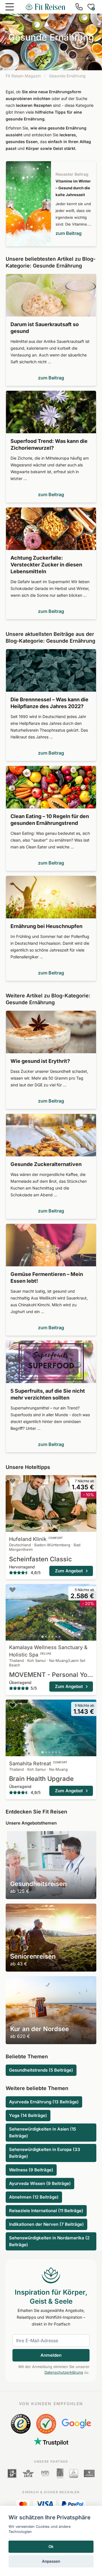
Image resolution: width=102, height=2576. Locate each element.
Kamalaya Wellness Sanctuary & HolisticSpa (48, 1651)
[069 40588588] (79, 7)
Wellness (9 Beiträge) (31, 2170)
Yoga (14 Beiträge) (28, 2115)
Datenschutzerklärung (64, 2372)
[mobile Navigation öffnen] (10, 7)
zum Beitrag (69, 233)
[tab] (43, 1528)
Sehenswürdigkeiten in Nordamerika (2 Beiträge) (49, 2241)
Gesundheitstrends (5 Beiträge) (41, 2070)
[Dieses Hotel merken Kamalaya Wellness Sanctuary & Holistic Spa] (12, 1590)
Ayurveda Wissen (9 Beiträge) (40, 2183)
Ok (51, 2547)
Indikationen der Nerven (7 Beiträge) (46, 2224)
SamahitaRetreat (38, 1763)
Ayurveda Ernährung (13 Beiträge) (44, 2102)
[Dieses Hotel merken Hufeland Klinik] (12, 1481)
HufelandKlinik (36, 1539)
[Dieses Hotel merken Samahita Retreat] (12, 1705)
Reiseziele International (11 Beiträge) (46, 2211)
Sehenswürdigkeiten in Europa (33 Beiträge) (45, 2153)
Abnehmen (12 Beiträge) (34, 2197)
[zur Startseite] (45, 7)
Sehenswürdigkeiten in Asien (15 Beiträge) (42, 2132)
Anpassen (51, 2561)
